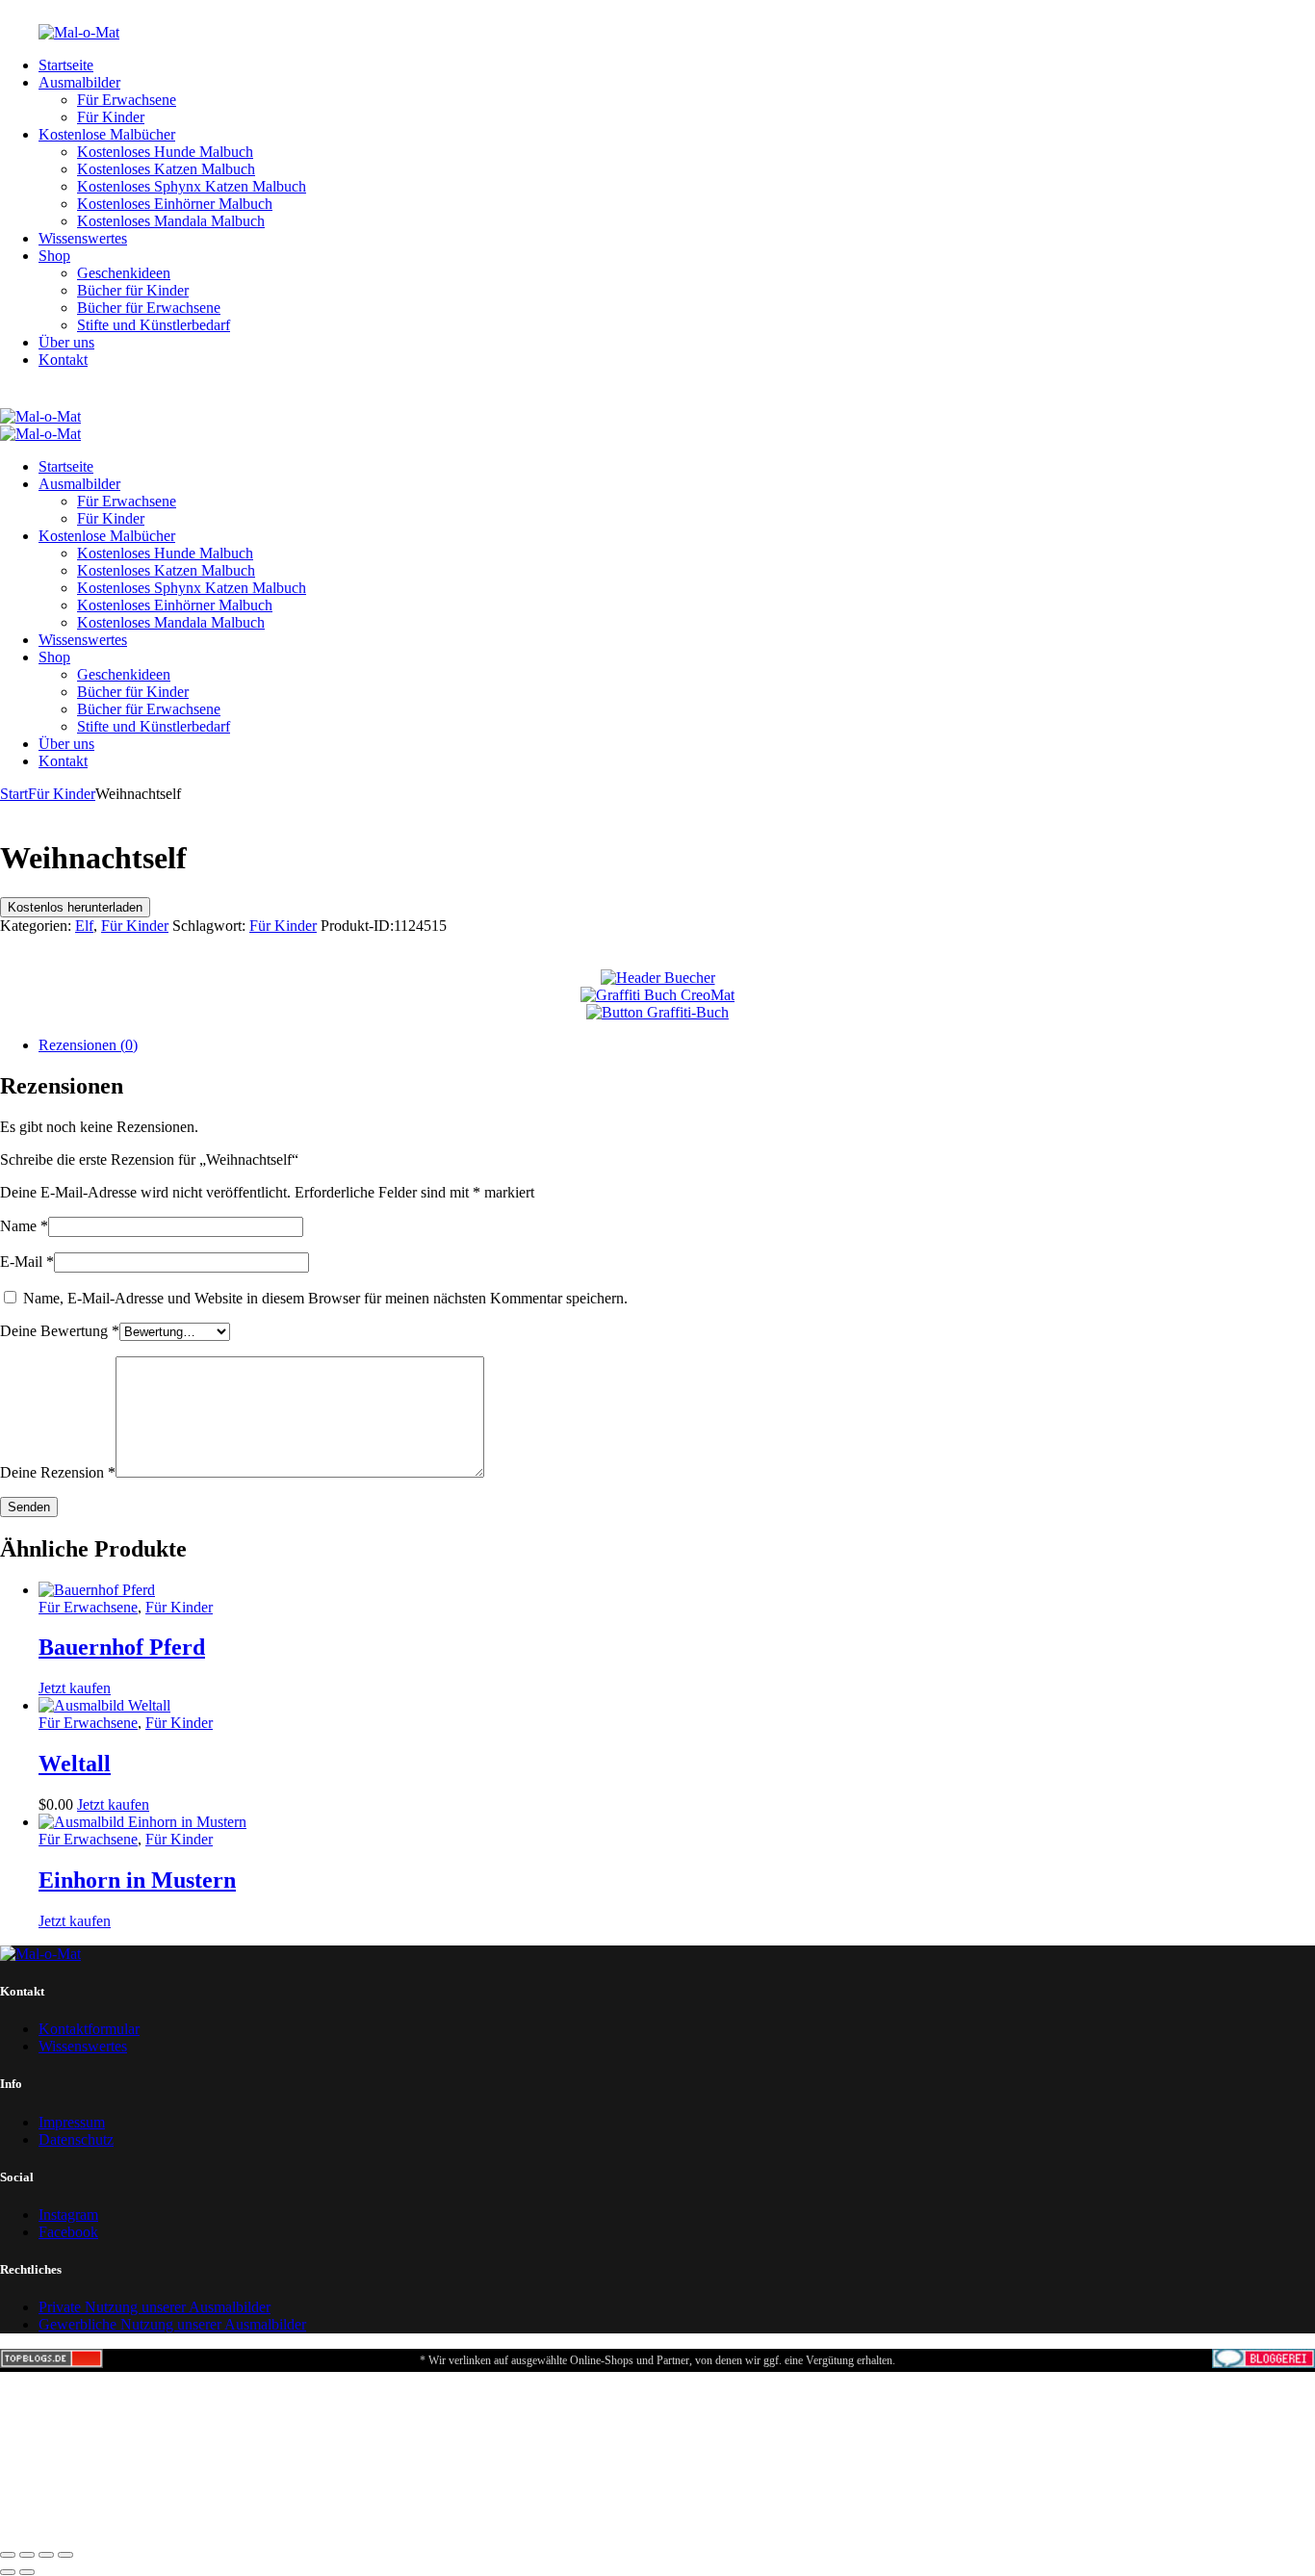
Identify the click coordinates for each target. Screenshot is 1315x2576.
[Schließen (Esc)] (65, 2555)
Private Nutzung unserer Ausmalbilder (155, 2307)
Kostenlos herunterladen (75, 907)
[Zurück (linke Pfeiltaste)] (8, 2572)
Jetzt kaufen (75, 1688)
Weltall (75, 1764)
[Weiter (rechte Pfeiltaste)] (27, 2572)
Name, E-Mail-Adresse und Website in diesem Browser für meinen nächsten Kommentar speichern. (325, 1298)
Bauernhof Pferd (122, 1647)
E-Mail (27, 1262)
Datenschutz (76, 2139)
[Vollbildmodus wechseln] (27, 2555)
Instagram (68, 2215)
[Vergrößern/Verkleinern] (8, 2555)
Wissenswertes (83, 2046)
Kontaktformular (89, 2029)
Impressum (72, 2122)
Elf (84, 926)
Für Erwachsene (88, 1607)
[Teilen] (46, 2555)
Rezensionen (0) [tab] (88, 1045)
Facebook (68, 2232)
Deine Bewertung (60, 1331)
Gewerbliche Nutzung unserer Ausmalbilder (172, 2324)
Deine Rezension (58, 1472)
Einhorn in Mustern (137, 1880)
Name (24, 1226)
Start (14, 794)
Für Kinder (62, 794)
